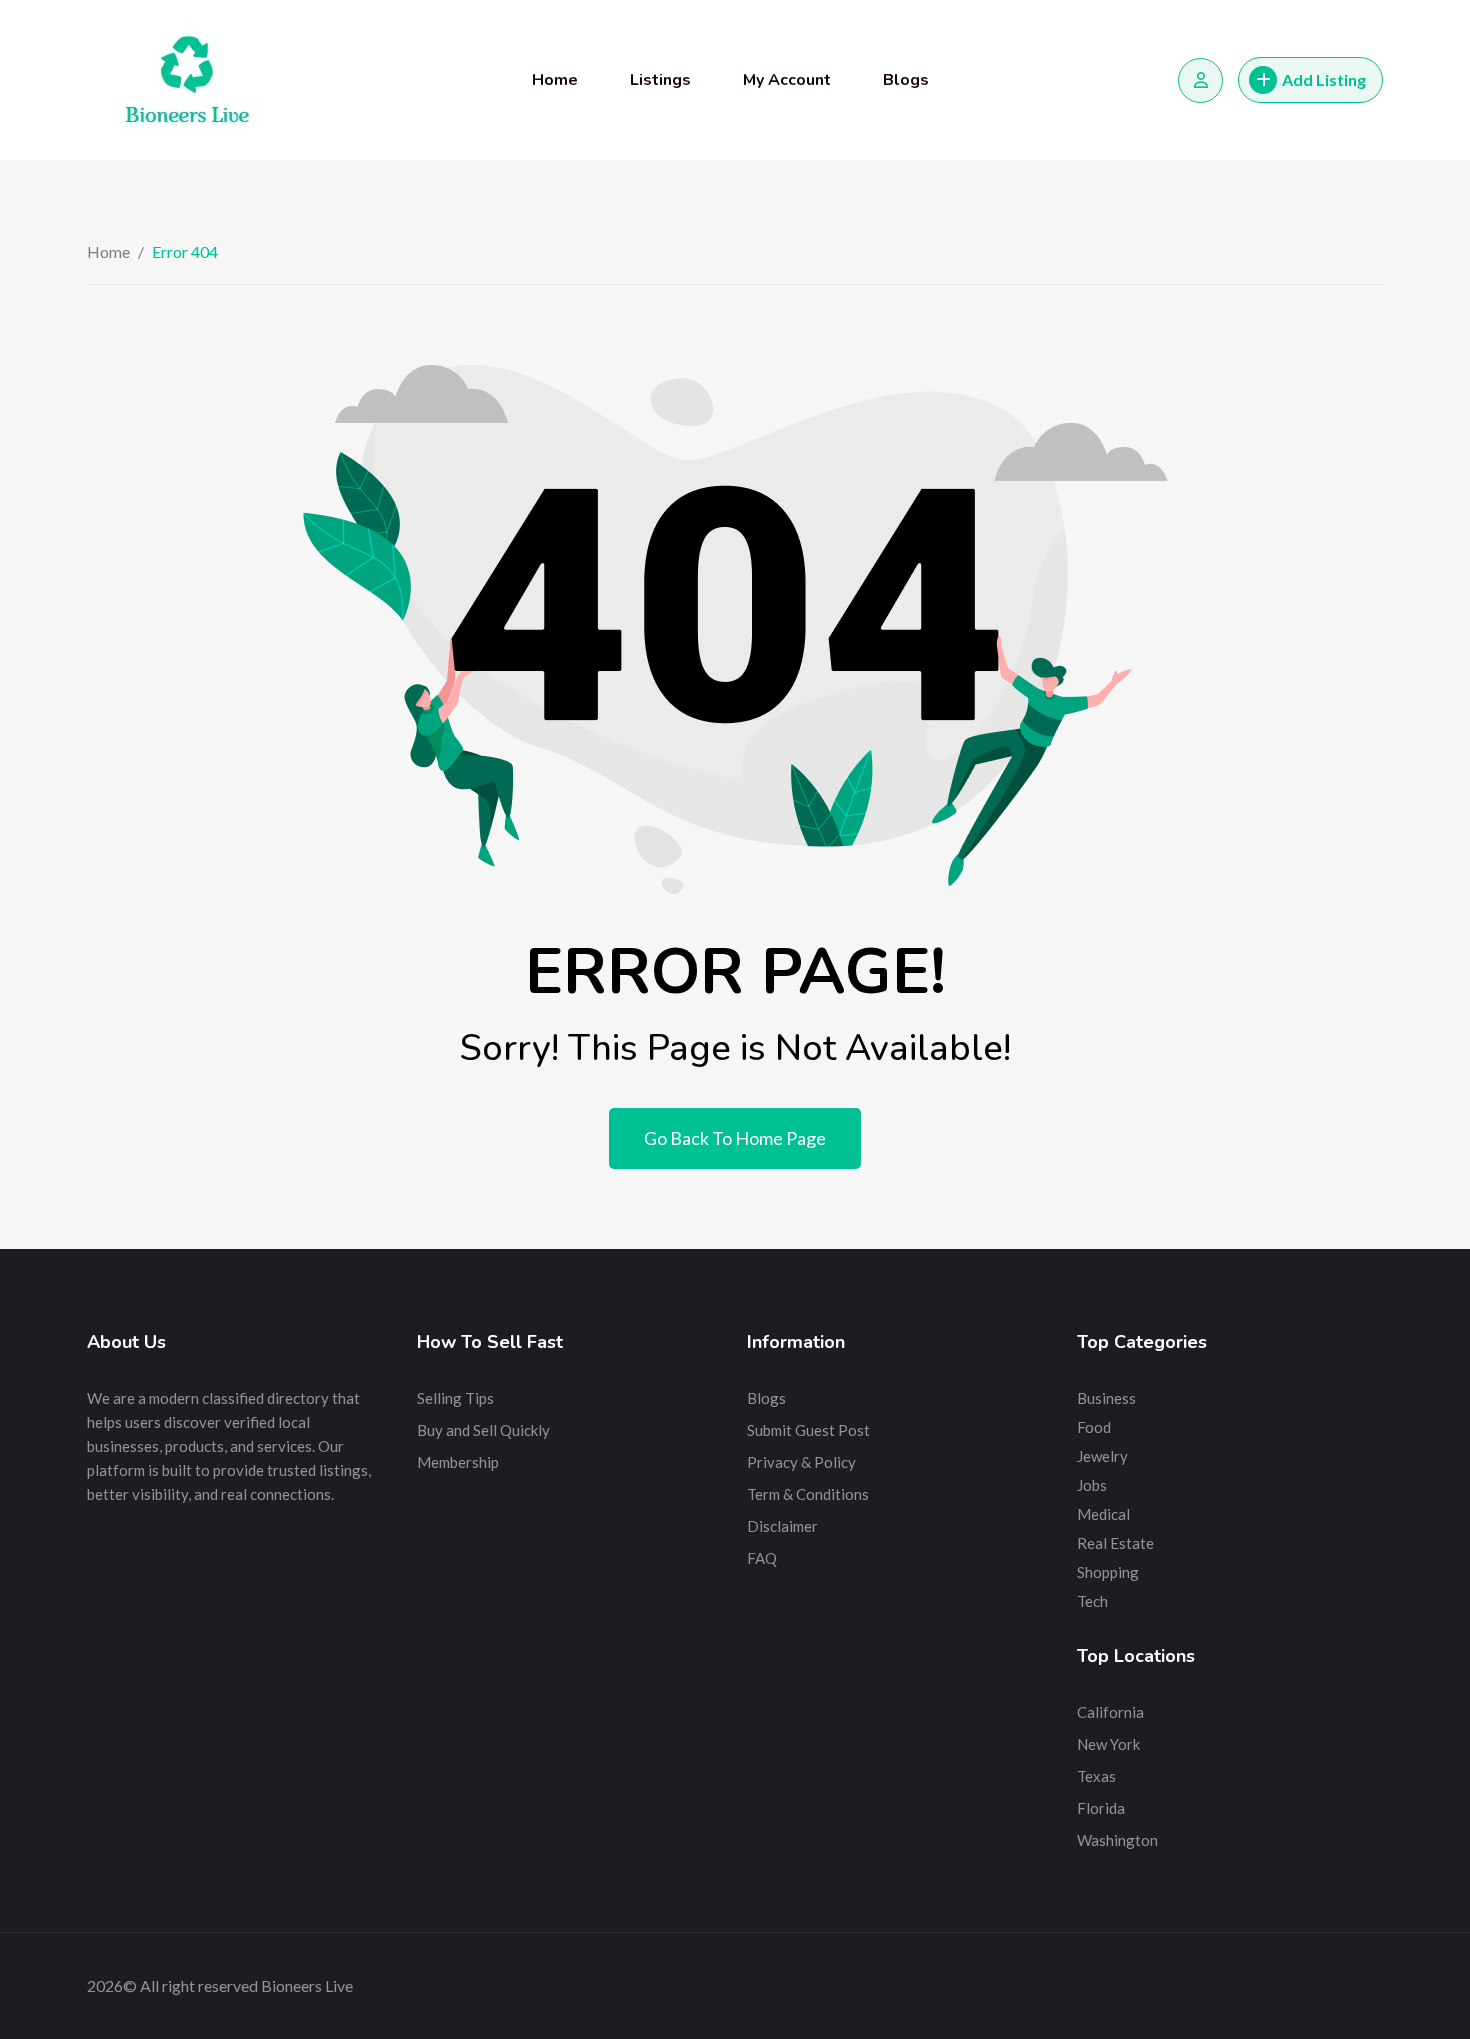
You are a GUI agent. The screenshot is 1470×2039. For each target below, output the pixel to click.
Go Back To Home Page (735, 1138)
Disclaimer (782, 1526)
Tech (1092, 1601)
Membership (458, 1462)
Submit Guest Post (808, 1430)
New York (1108, 1744)
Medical (1103, 1514)
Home (555, 80)
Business (1106, 1398)
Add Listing (1324, 79)
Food (1094, 1427)
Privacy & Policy (801, 1462)
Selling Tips (455, 1398)
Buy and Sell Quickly (483, 1430)
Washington (1117, 1840)
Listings (660, 80)
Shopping (1108, 1572)
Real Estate (1115, 1543)
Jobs (1092, 1485)
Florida (1101, 1808)
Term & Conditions (808, 1494)
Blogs (906, 80)
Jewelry (1102, 1456)
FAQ (762, 1558)
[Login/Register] (1200, 80)
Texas (1096, 1776)
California (1110, 1712)
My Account (787, 80)
